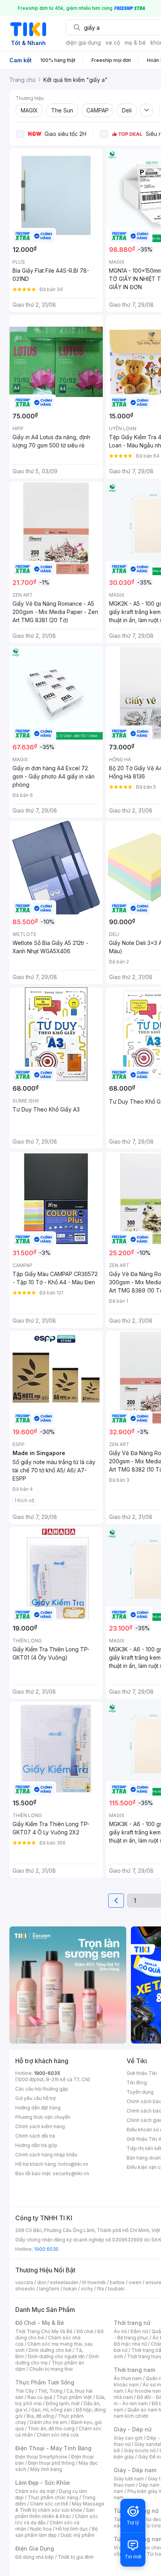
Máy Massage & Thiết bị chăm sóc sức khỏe (60, 2507)
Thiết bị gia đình (76, 2557)
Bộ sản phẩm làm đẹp (56, 2532)
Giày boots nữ (140, 2450)
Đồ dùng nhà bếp (35, 2557)
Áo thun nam (128, 2378)
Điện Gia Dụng (35, 2548)
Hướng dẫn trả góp (36, 2145)
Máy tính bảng (46, 2469)
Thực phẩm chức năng (53, 2497)
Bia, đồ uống (40, 2416)
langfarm (49, 2289)
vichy (87, 2289)
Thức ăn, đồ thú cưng (51, 2428)
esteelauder (64, 2282)
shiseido (25, 2289)
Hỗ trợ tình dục (72, 2529)
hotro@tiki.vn (73, 2164)
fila (100, 2289)
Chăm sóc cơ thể (49, 2504)
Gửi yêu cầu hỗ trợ (35, 2098)
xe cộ (113, 43)
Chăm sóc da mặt (35, 2491)
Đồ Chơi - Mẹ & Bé (40, 2323)
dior (42, 2282)
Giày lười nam (129, 2479)
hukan (70, 2289)
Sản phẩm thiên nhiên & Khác (55, 2513)
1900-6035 (47, 2073)
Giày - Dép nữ (133, 2429)
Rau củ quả (40, 2397)
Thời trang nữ (132, 2323)
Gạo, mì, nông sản (52, 2410)
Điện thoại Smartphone (41, 2457)
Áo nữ (120, 2331)
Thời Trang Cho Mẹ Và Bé (44, 2331)
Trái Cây (25, 2391)
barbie (117, 2282)
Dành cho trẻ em (49, 2422)
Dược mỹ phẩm (78, 2535)
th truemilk (94, 2282)
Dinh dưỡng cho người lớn (56, 2356)
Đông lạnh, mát (63, 2403)
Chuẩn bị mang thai (51, 2369)
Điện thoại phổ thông (51, 2463)
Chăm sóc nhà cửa (58, 2435)
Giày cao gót (128, 2438)
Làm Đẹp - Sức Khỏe (43, 2483)
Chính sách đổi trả (35, 2136)
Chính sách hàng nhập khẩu (46, 2155)
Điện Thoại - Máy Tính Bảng (53, 2448)
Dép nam (149, 2485)
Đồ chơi (85, 2331)
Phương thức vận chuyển (43, 2117)
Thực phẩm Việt (74, 2397)
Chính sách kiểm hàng (40, 2126)
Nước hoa (41, 2529)
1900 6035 (46, 2249)
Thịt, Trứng (50, 2391)
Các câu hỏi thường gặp (42, 2089)
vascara (24, 2282)
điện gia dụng (83, 43)
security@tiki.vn (71, 2173)
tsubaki (116, 2289)
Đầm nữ (139, 2331)
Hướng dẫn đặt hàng (38, 2108)
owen (135, 2282)
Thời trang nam (134, 2370)
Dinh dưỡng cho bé (50, 2350)
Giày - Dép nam (135, 2470)
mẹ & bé (135, 43)
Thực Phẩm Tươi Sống (45, 2382)
